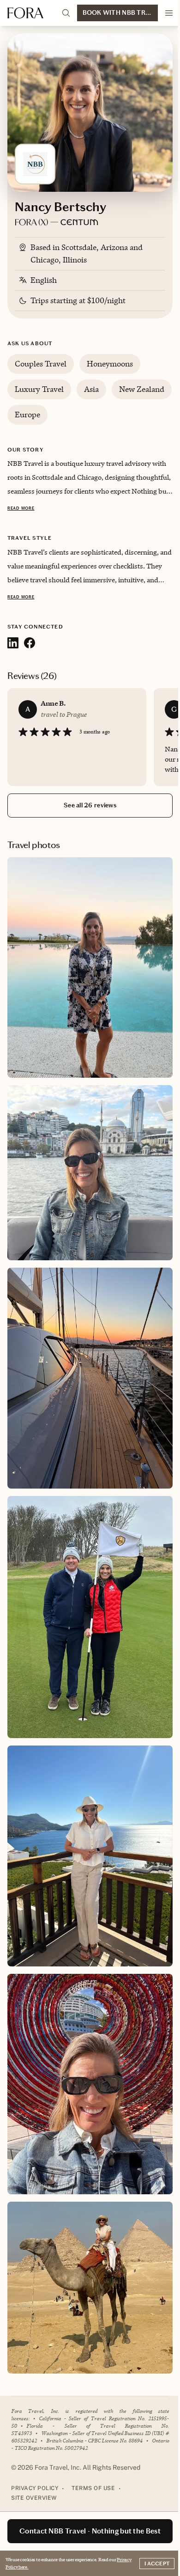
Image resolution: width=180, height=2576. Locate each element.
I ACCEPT (157, 2564)
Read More (21, 508)
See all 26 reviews (90, 805)
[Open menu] (169, 13)
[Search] (66, 13)
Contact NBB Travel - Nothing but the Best (90, 2531)
